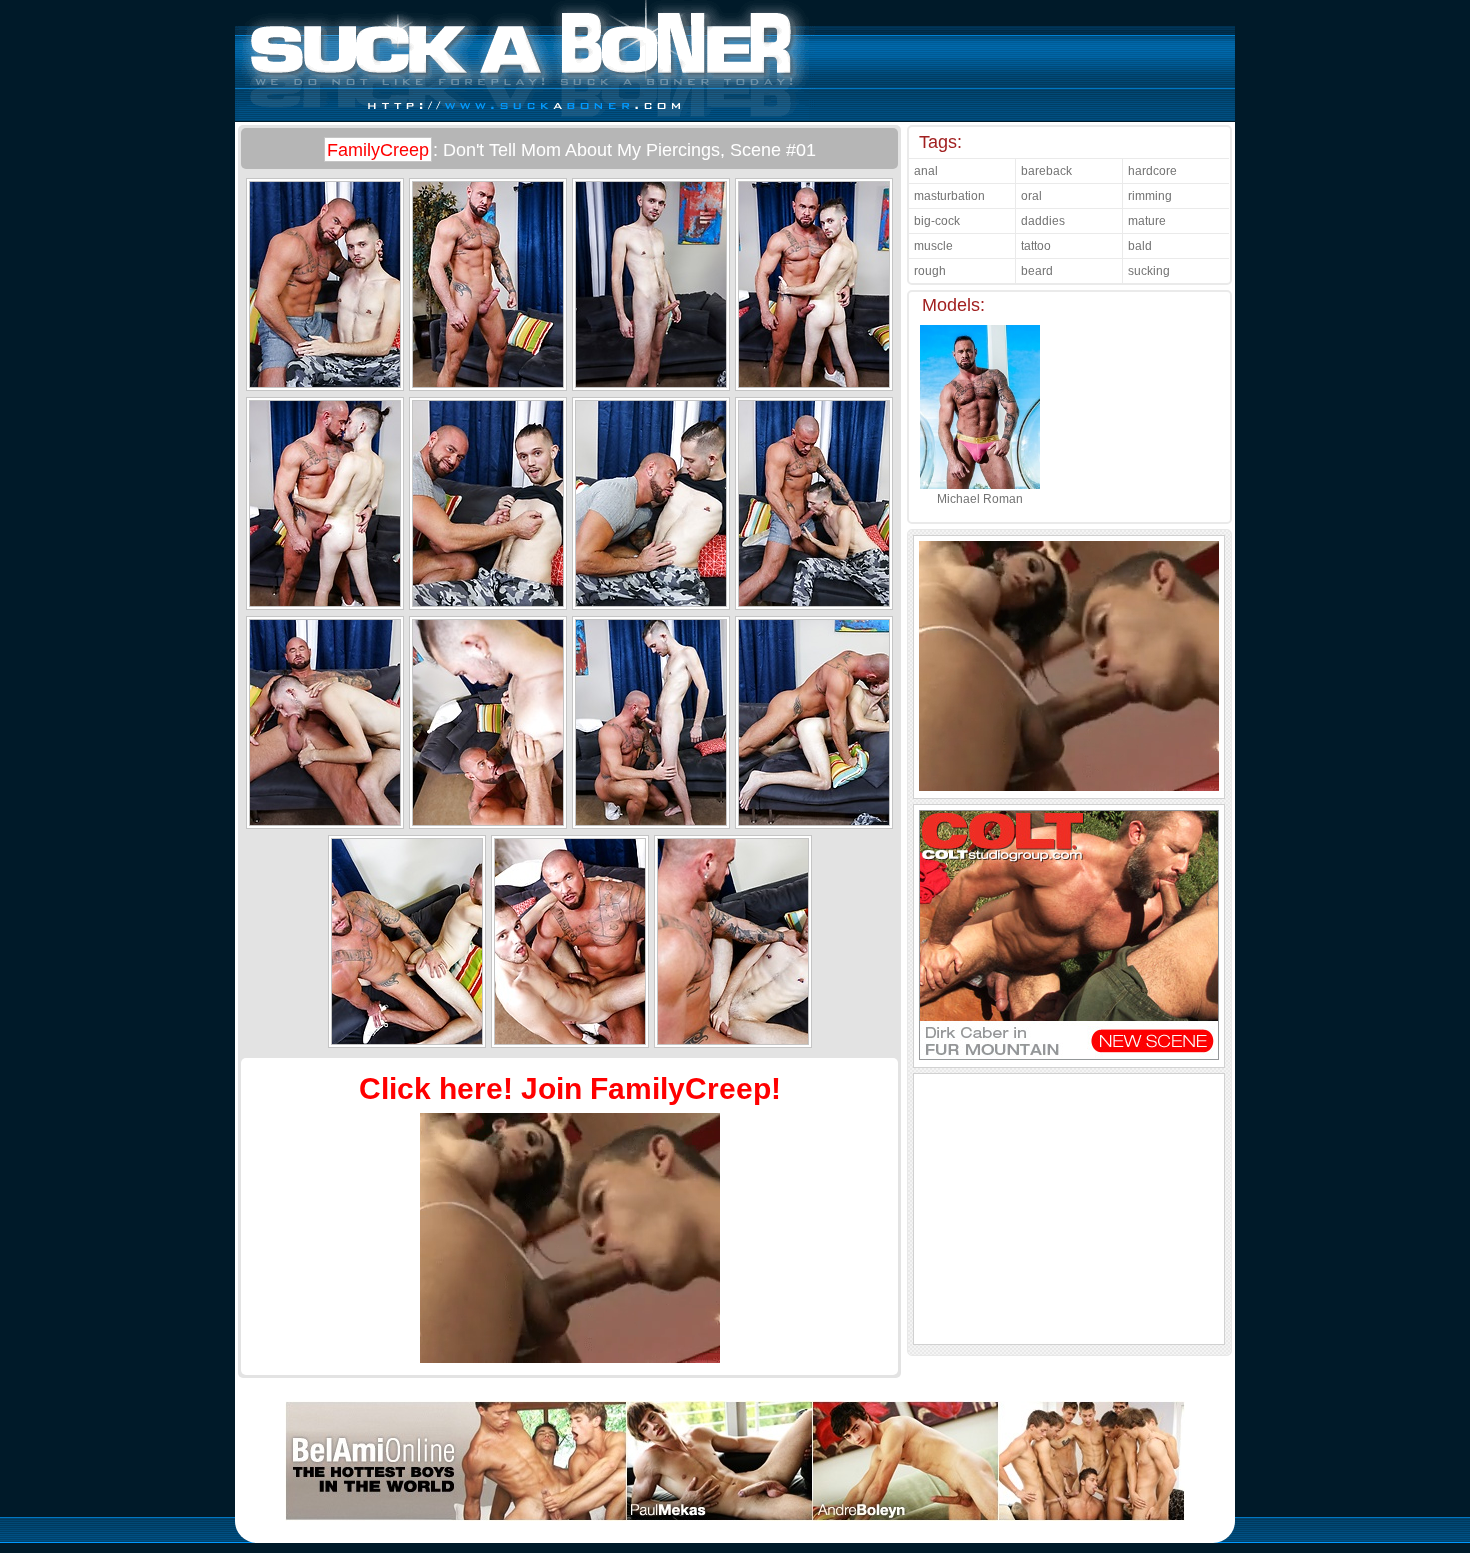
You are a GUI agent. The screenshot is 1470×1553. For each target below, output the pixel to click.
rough (930, 271)
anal (926, 171)
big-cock (937, 221)
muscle (933, 246)
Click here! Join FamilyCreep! (570, 1088)
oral (1031, 196)
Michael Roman (980, 499)
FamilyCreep (378, 150)
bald (1140, 246)
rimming (1150, 196)
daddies (1043, 221)
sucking (1149, 271)
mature (1147, 221)
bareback (1046, 171)
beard (1037, 271)
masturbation (949, 196)
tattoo (1036, 246)
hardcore (1152, 171)
